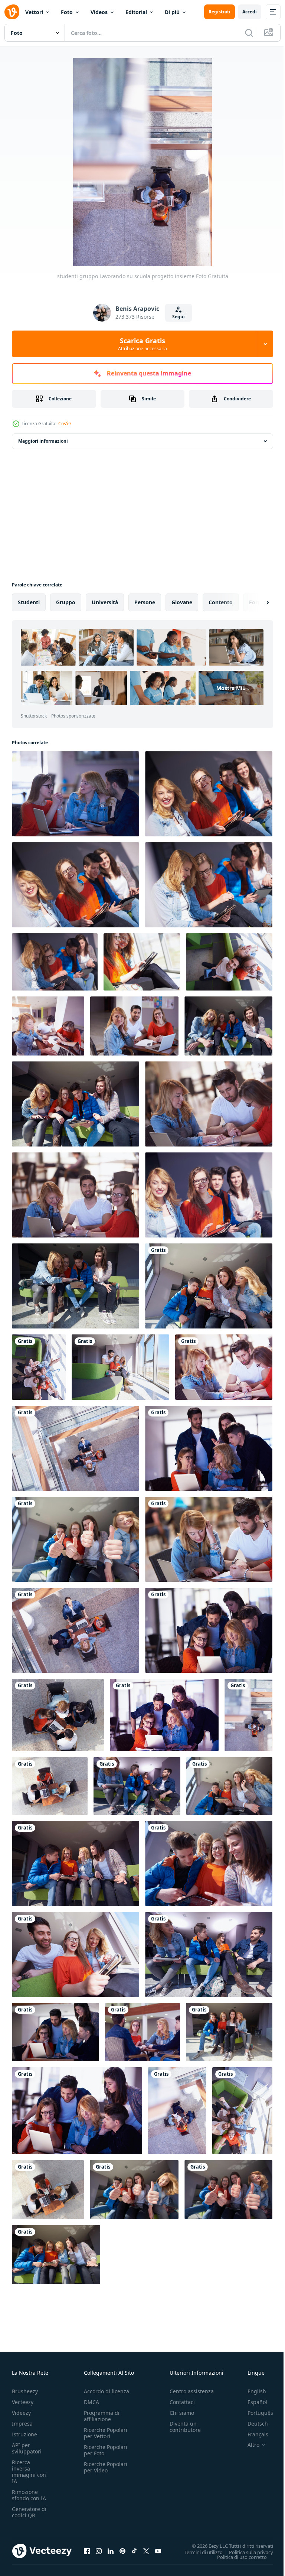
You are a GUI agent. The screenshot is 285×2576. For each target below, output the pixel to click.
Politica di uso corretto (236, 2557)
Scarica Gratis (142, 344)
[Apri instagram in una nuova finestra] (99, 2551)
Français (252, 2434)
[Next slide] (256, 602)
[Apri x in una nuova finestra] (146, 2551)
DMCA (91, 2402)
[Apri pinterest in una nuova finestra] (122, 2551)
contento (221, 602)
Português (255, 2413)
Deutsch (252, 2424)
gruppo (66, 602)
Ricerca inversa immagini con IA (29, 2472)
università (105, 602)
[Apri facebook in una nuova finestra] (87, 2551)
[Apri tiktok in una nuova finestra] (134, 2551)
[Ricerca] (249, 33)
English (251, 2391)
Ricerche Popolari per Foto (106, 2450)
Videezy (21, 2413)
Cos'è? (65, 424)
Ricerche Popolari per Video (106, 2467)
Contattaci (182, 2402)
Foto (67, 12)
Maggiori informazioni (43, 441)
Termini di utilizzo (198, 2552)
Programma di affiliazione (102, 2416)
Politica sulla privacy (245, 2552)
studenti (29, 602)
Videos (99, 12)
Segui (178, 317)
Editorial (136, 12)
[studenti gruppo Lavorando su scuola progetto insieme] (76, 794)
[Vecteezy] (12, 12)
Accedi (250, 12)
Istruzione (24, 2434)
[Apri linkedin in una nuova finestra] (111, 2551)
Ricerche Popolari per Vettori (106, 2433)
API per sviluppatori (27, 2448)
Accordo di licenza (107, 2391)
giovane (182, 602)
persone (145, 602)
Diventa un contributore (185, 2427)
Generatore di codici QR (29, 2512)
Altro (248, 2445)
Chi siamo (182, 2413)
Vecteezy (23, 2402)
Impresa (22, 2424)
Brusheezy (25, 2391)
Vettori (34, 12)
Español (252, 2402)
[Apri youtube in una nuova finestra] (158, 2551)
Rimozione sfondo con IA (29, 2495)
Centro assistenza (192, 2391)
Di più (172, 12)
